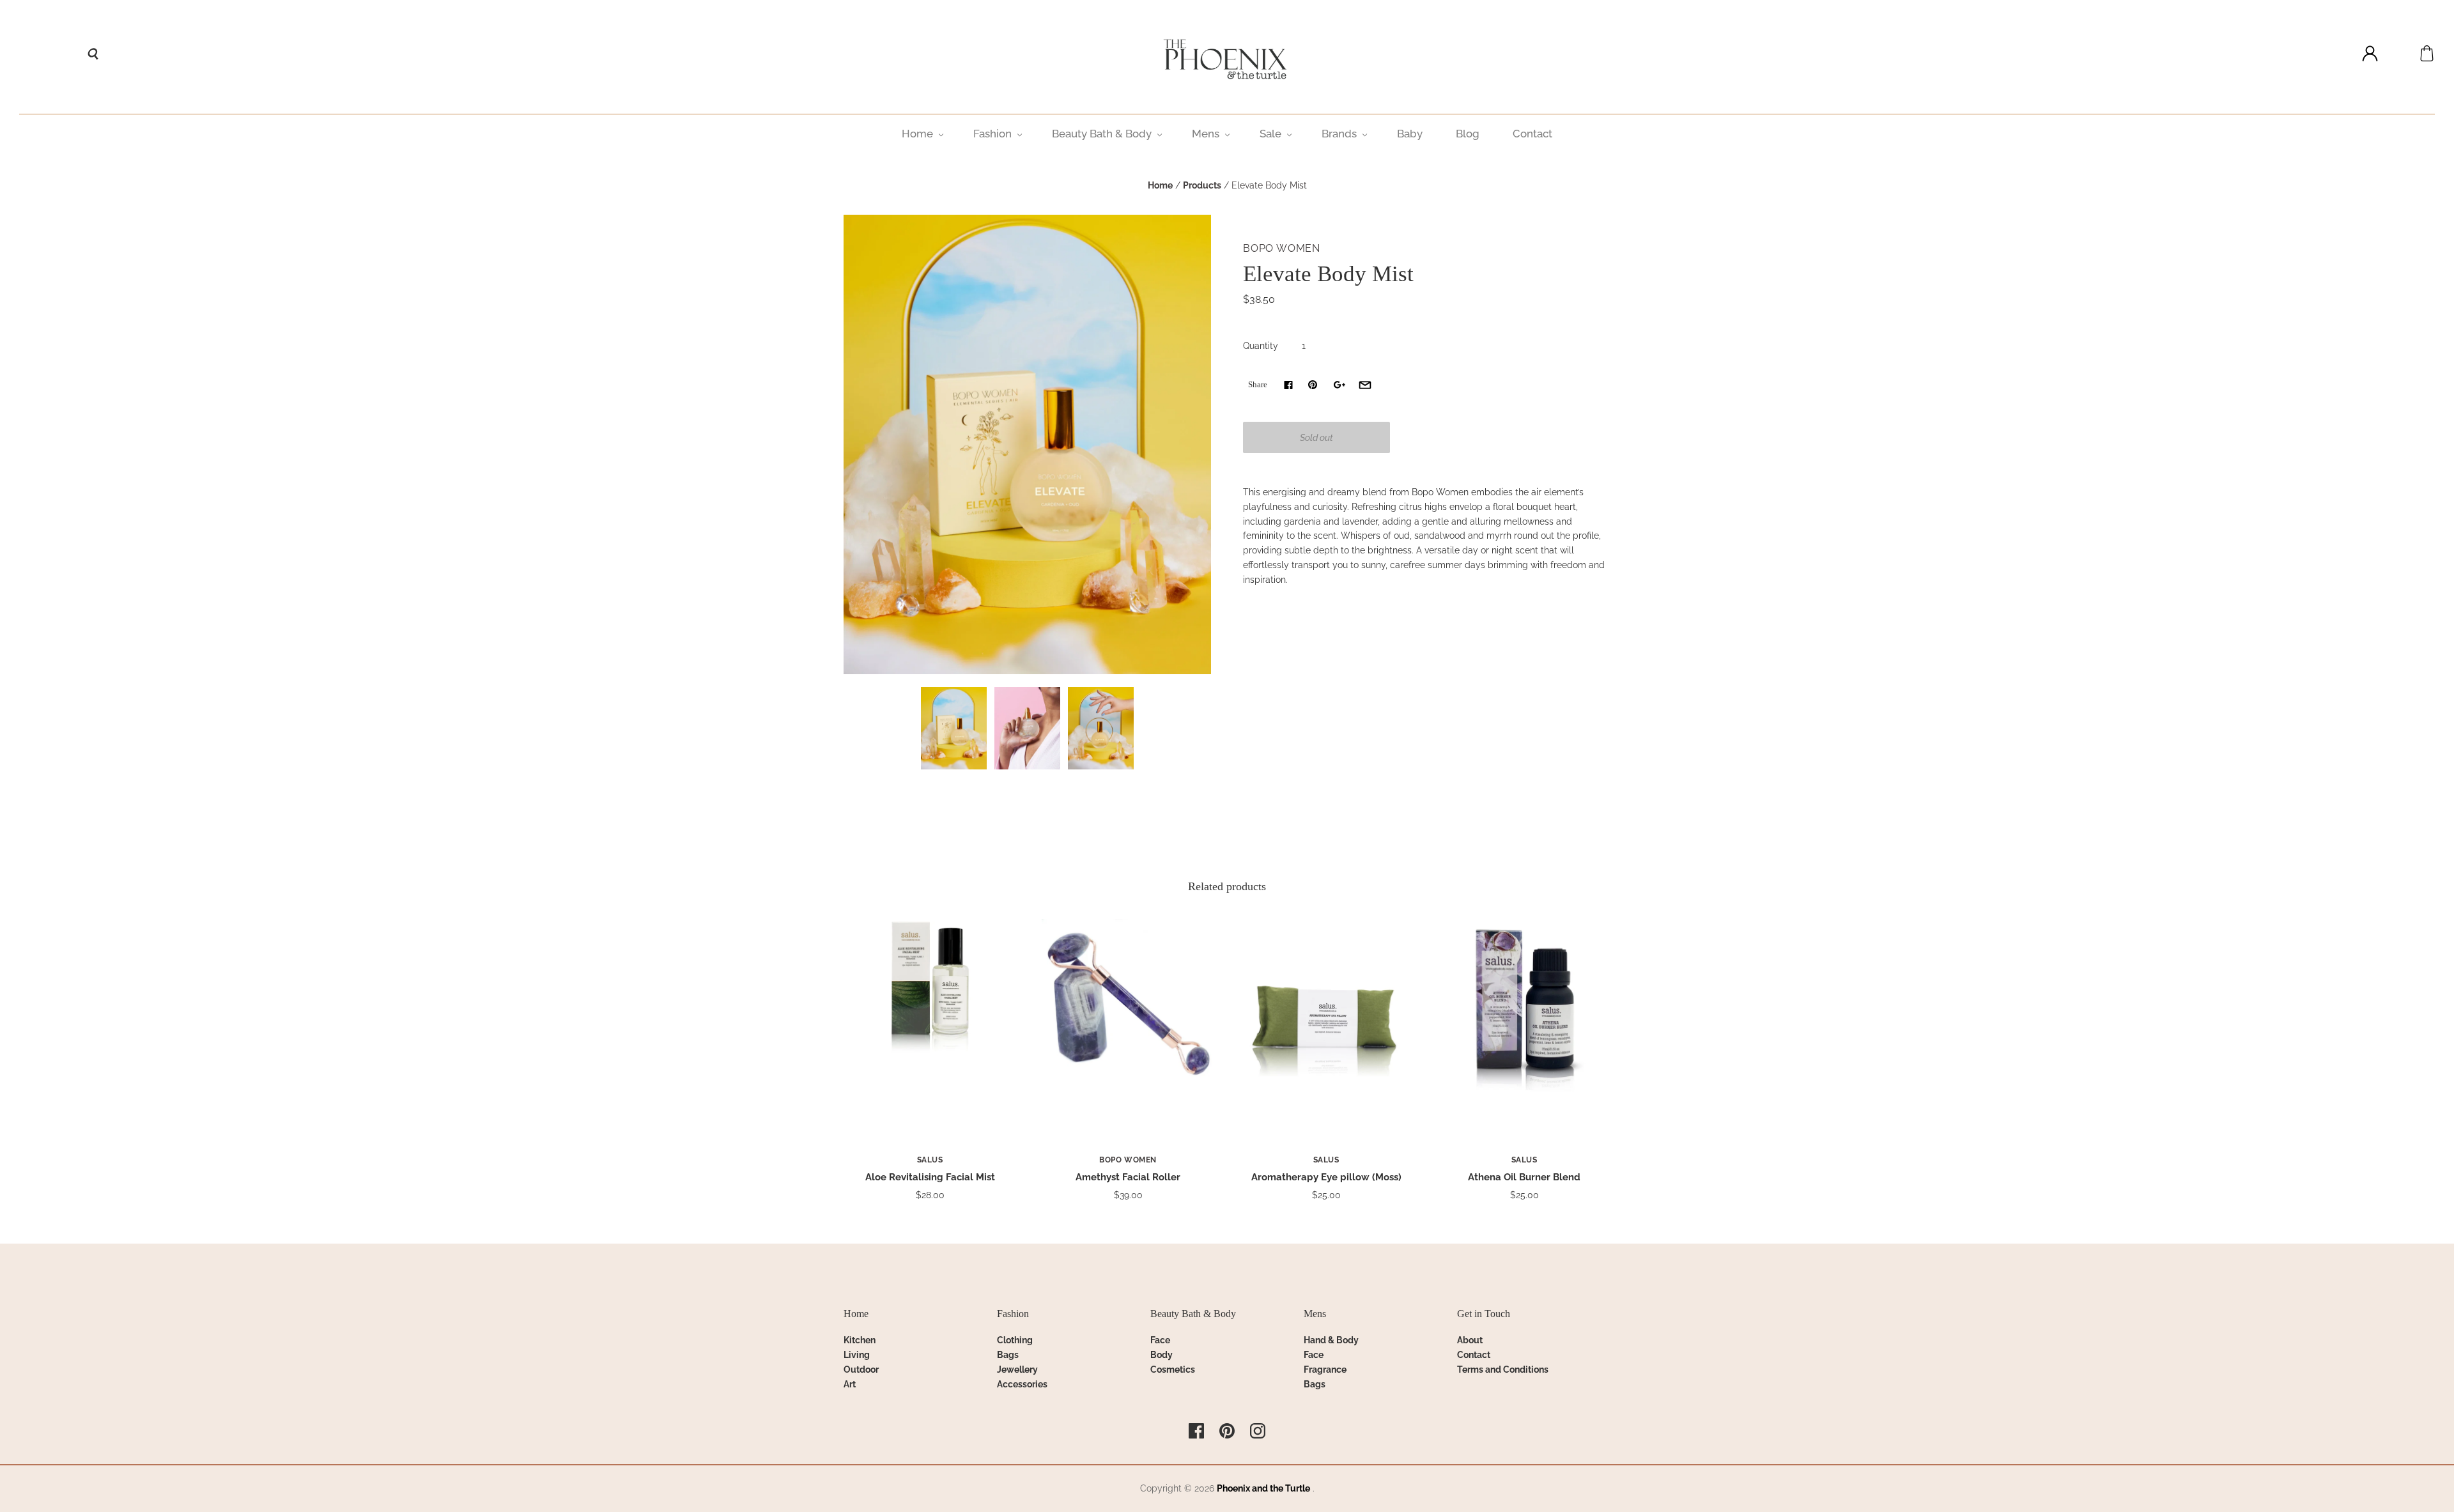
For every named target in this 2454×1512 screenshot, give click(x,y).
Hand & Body (1331, 1340)
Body (1161, 1355)
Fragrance (1325, 1369)
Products (1202, 185)
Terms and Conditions (1503, 1369)
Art (850, 1384)
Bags (1008, 1355)
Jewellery (1017, 1369)
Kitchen (860, 1340)
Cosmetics (1173, 1369)
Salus (930, 1160)
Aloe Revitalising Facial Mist (930, 1177)
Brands (1339, 134)
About (1470, 1340)
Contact (1532, 134)
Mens (1206, 134)
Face (1160, 1340)
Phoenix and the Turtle (1263, 1488)
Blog (1468, 134)
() (2427, 53)
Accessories (1022, 1384)
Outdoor (861, 1369)
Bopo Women (1282, 248)
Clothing (1015, 1340)
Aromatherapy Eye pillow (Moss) (1326, 1177)
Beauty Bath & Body (1102, 134)
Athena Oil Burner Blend (1524, 1177)
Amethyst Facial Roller (1128, 1177)
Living (857, 1355)
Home (917, 134)
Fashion (992, 134)
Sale (1270, 134)
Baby (1410, 134)
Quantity (1261, 346)
